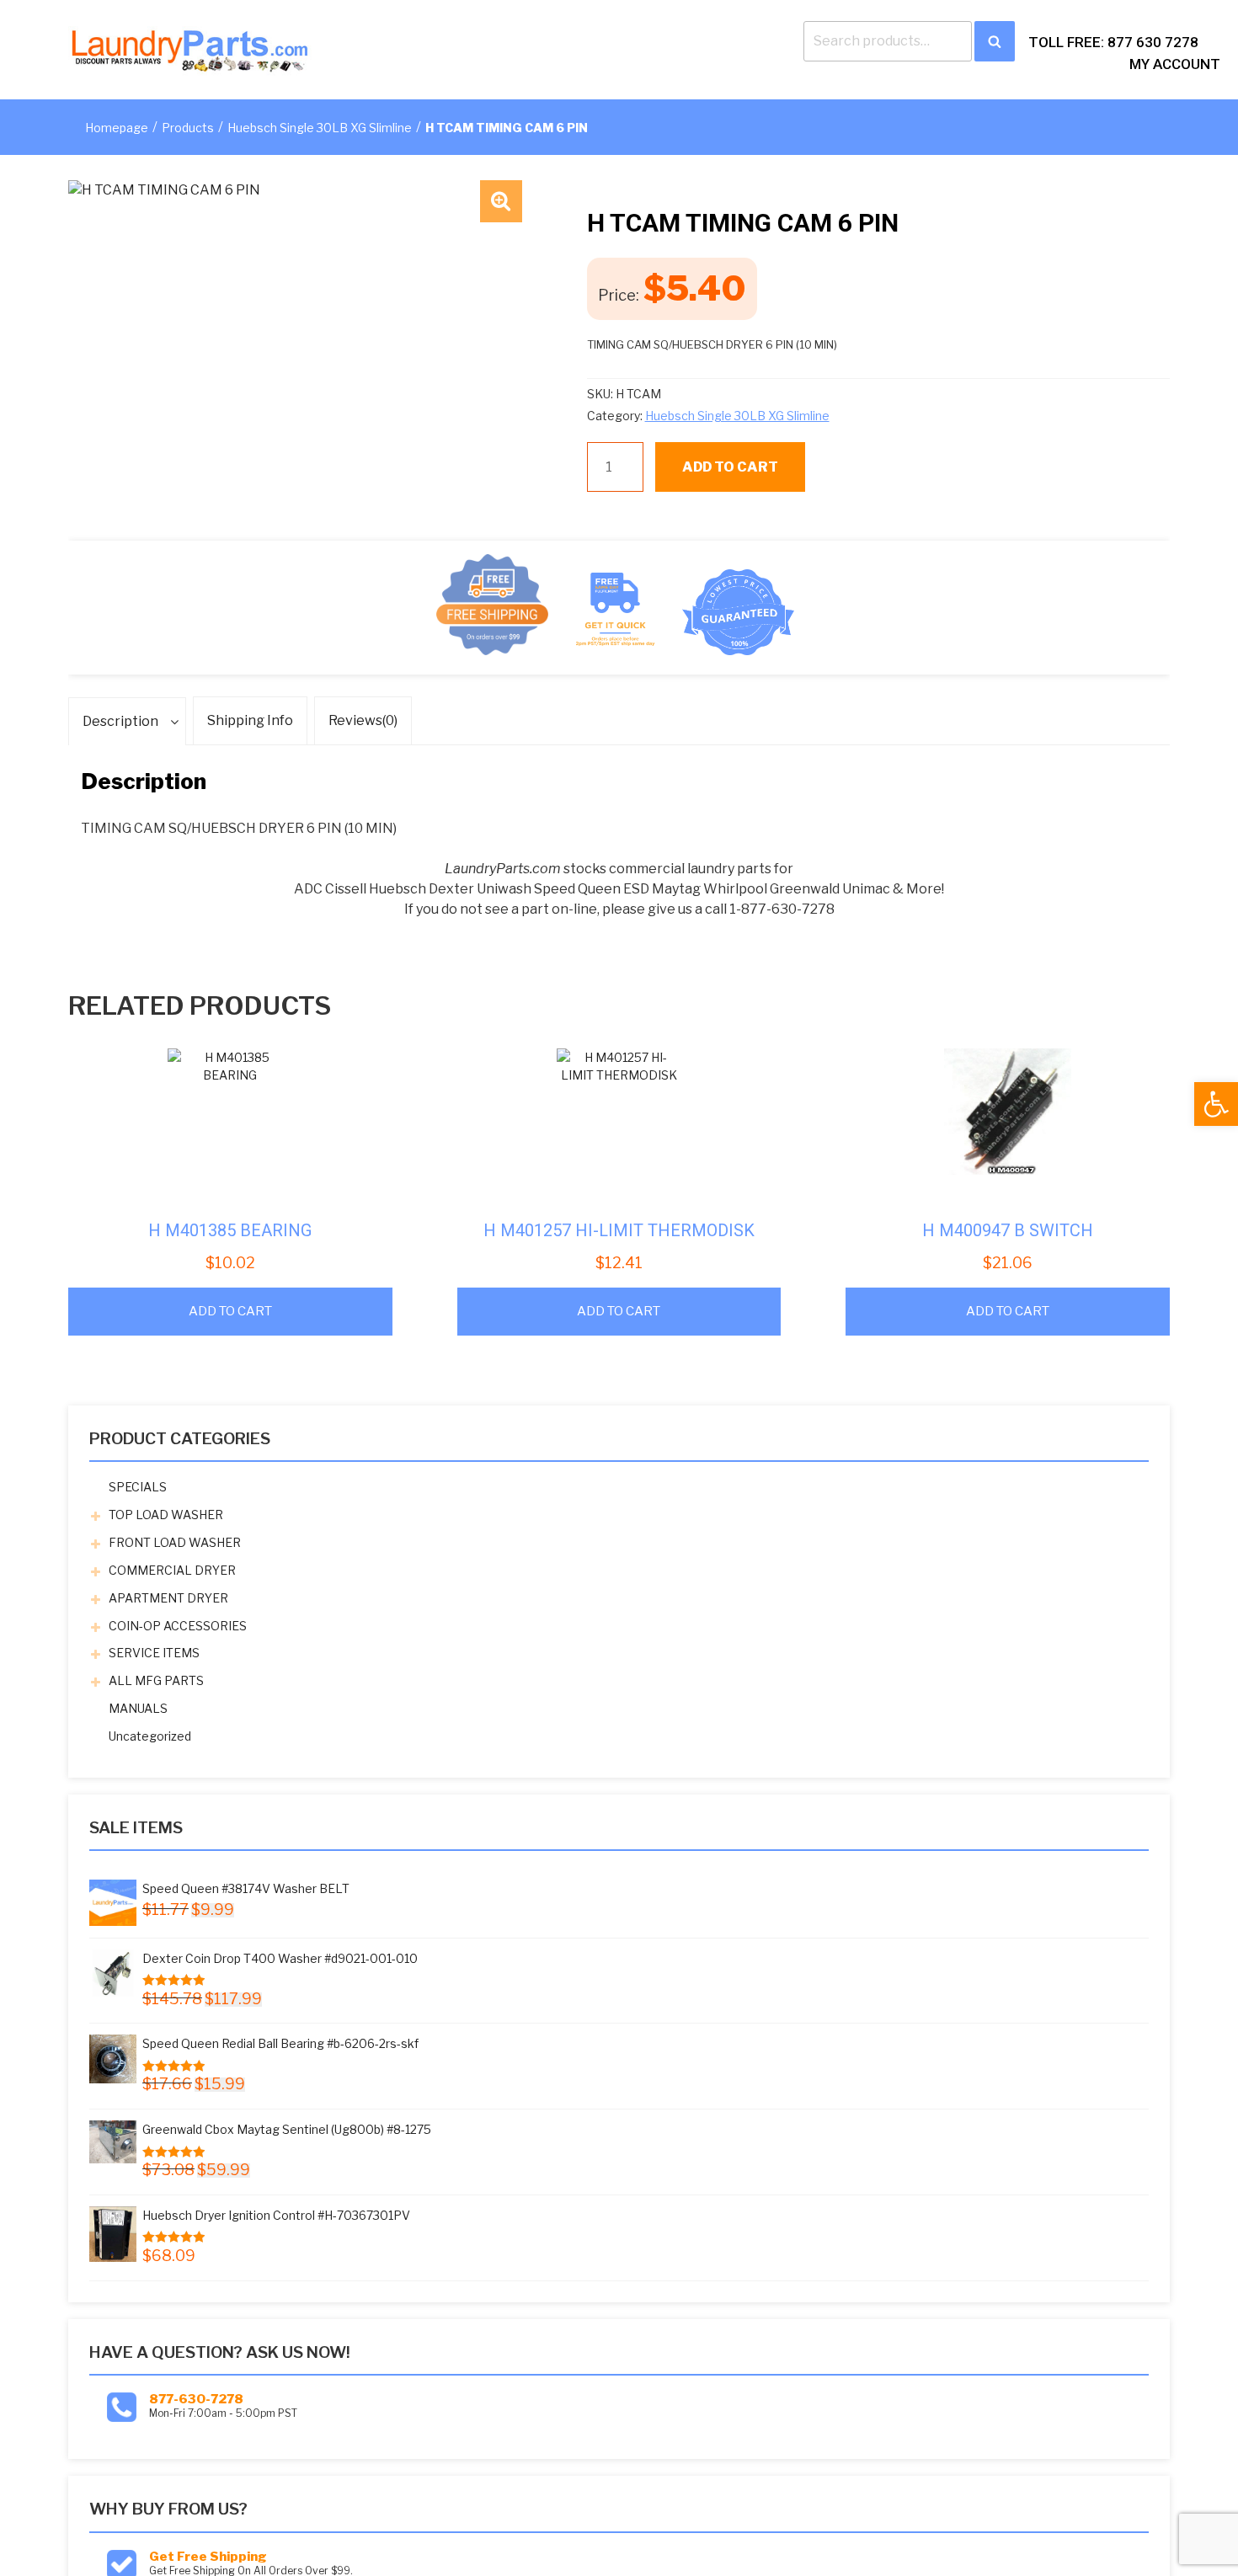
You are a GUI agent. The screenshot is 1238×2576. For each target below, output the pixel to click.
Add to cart (730, 467)
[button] (501, 201)
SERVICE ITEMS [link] (154, 1653)
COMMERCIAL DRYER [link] (172, 1570)
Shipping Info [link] (250, 720)
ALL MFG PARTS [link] (156, 1680)
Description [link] (120, 721)
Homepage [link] (117, 128)
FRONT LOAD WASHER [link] (175, 1542)
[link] (1216, 1104)
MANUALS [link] (138, 1708)
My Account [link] (1175, 64)
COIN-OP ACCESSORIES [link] (178, 1626)
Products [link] (188, 128)
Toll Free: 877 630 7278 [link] (1113, 42)
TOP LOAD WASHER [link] (166, 1515)
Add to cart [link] (230, 1311)
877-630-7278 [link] (196, 2399)
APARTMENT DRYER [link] (168, 1598)
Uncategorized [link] (150, 1736)
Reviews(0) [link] (363, 720)
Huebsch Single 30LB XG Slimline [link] (320, 128)
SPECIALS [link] (138, 1487)
